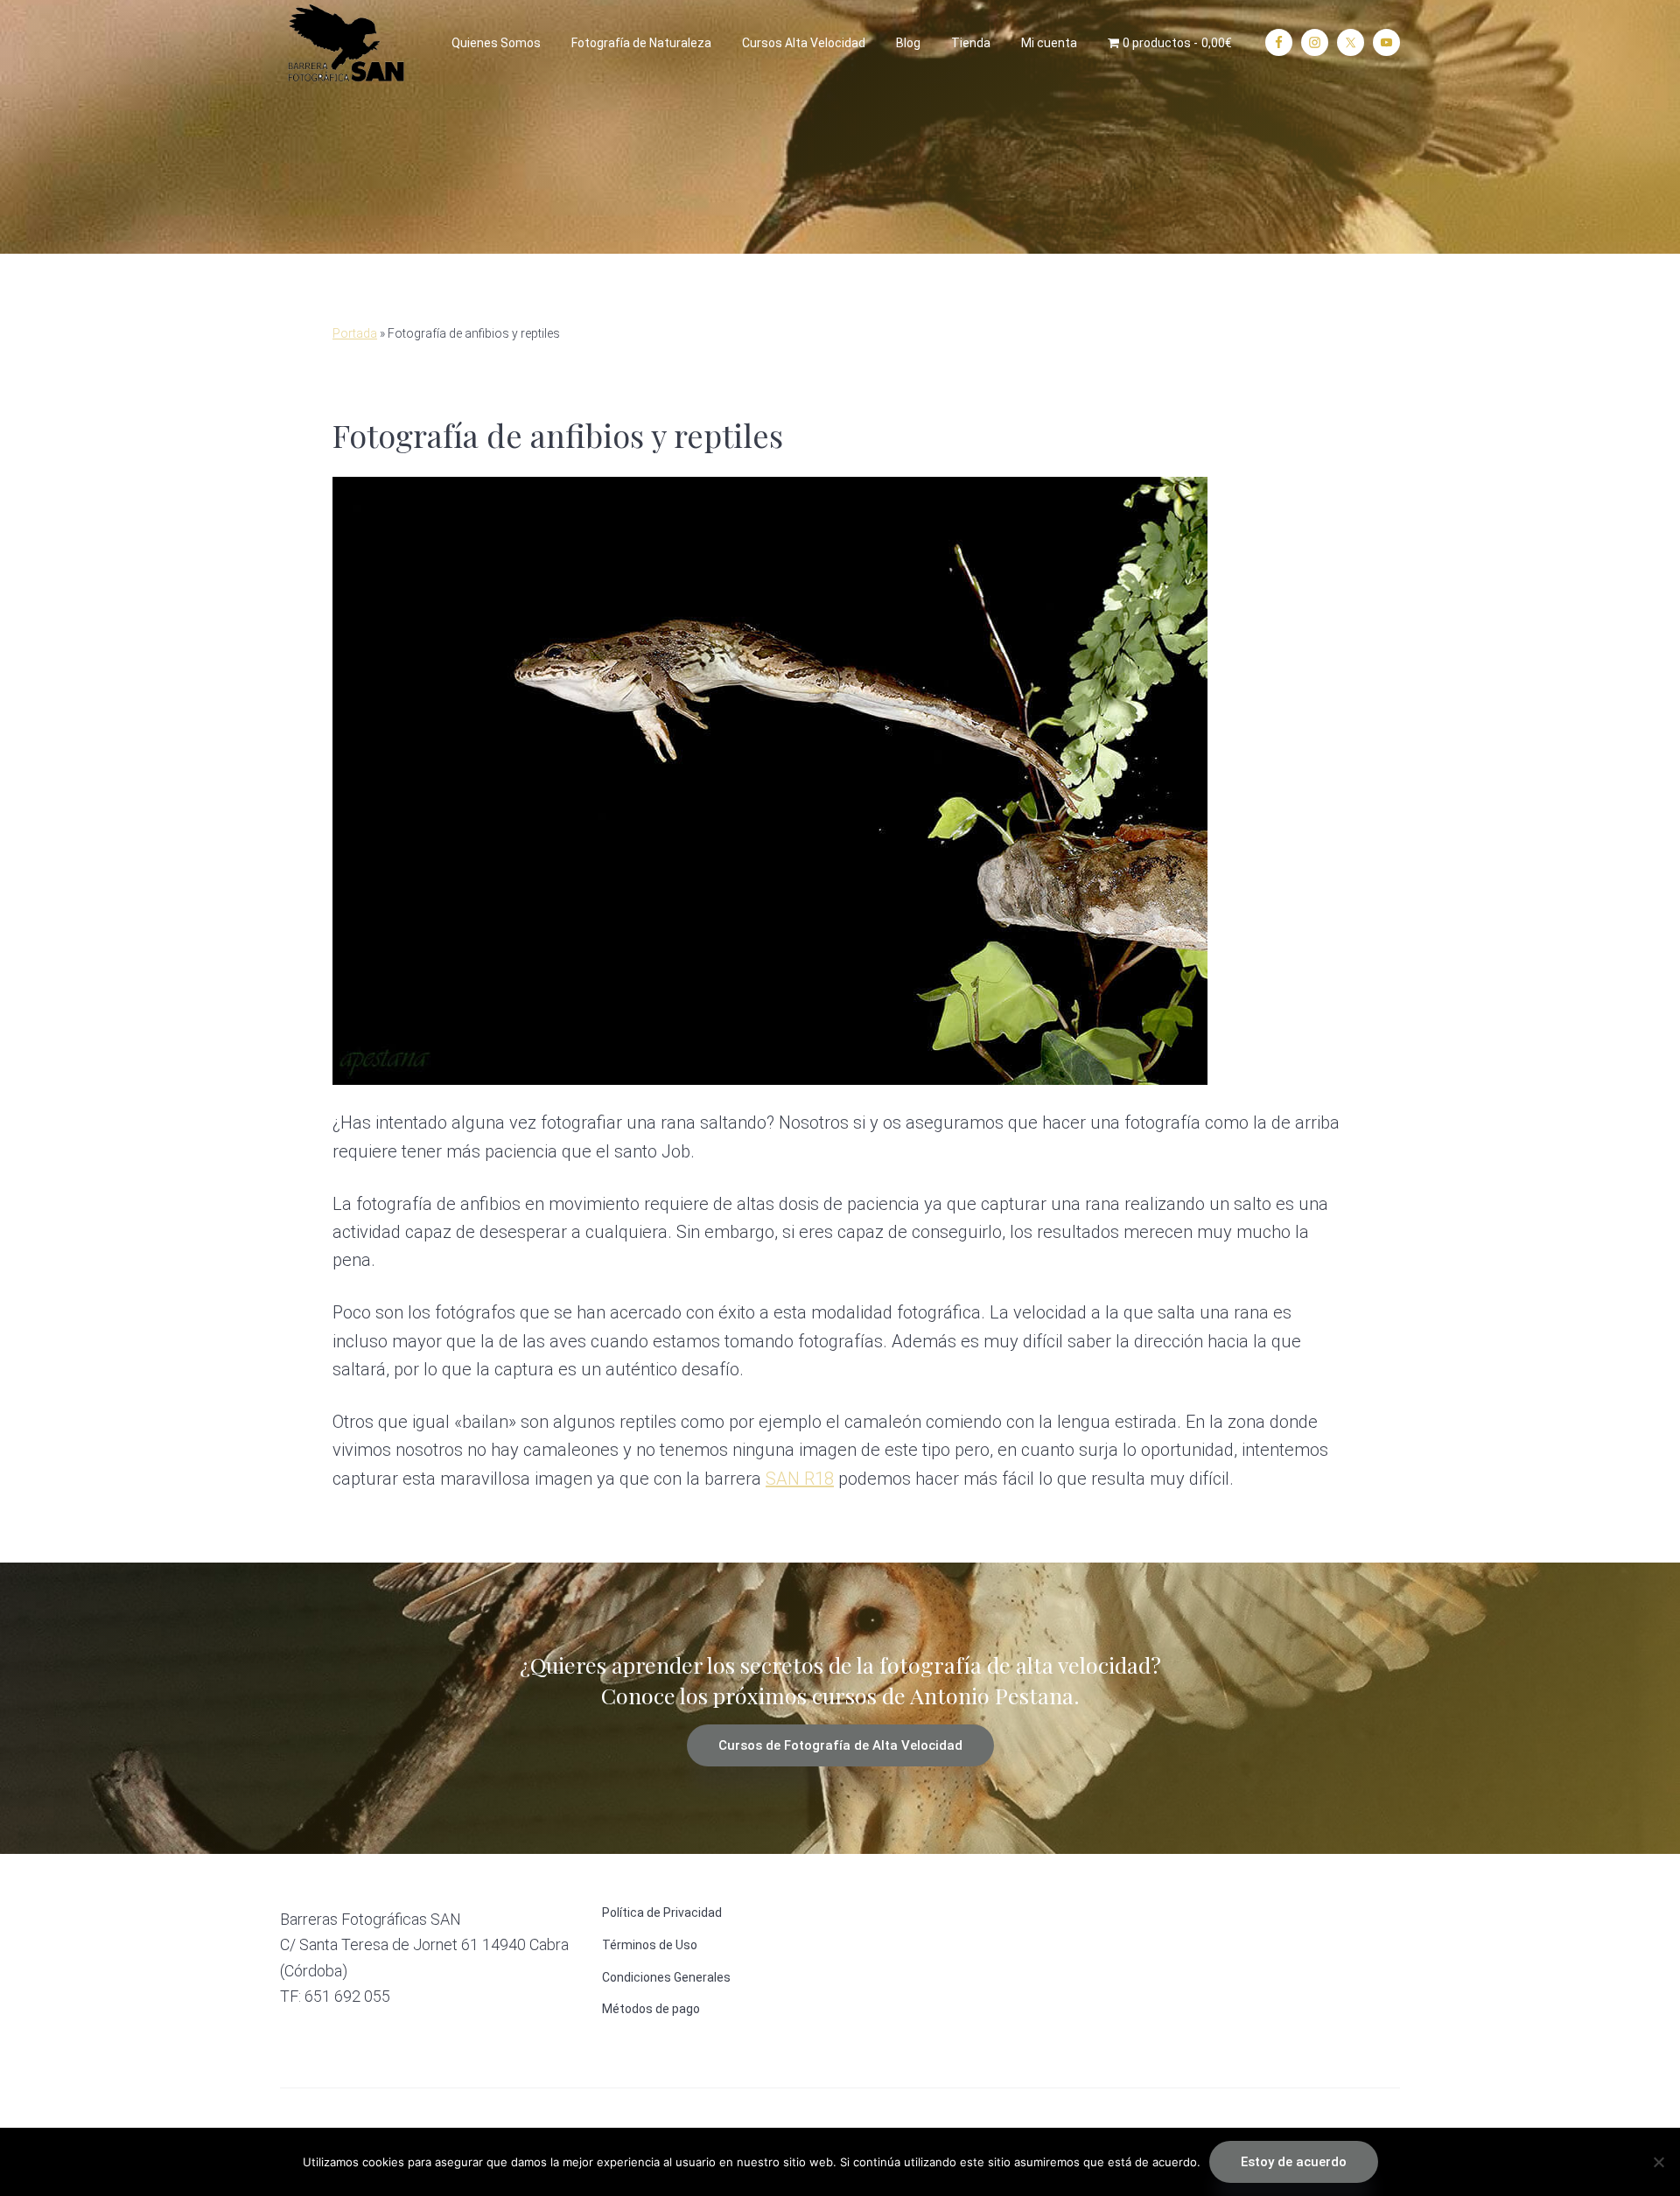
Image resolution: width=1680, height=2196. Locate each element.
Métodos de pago (651, 2009)
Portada (355, 333)
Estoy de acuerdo (1294, 2162)
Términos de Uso (650, 1945)
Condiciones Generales (666, 1977)
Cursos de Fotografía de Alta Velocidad (840, 1745)
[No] (1658, 2162)
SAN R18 (800, 1479)
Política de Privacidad (662, 1913)
